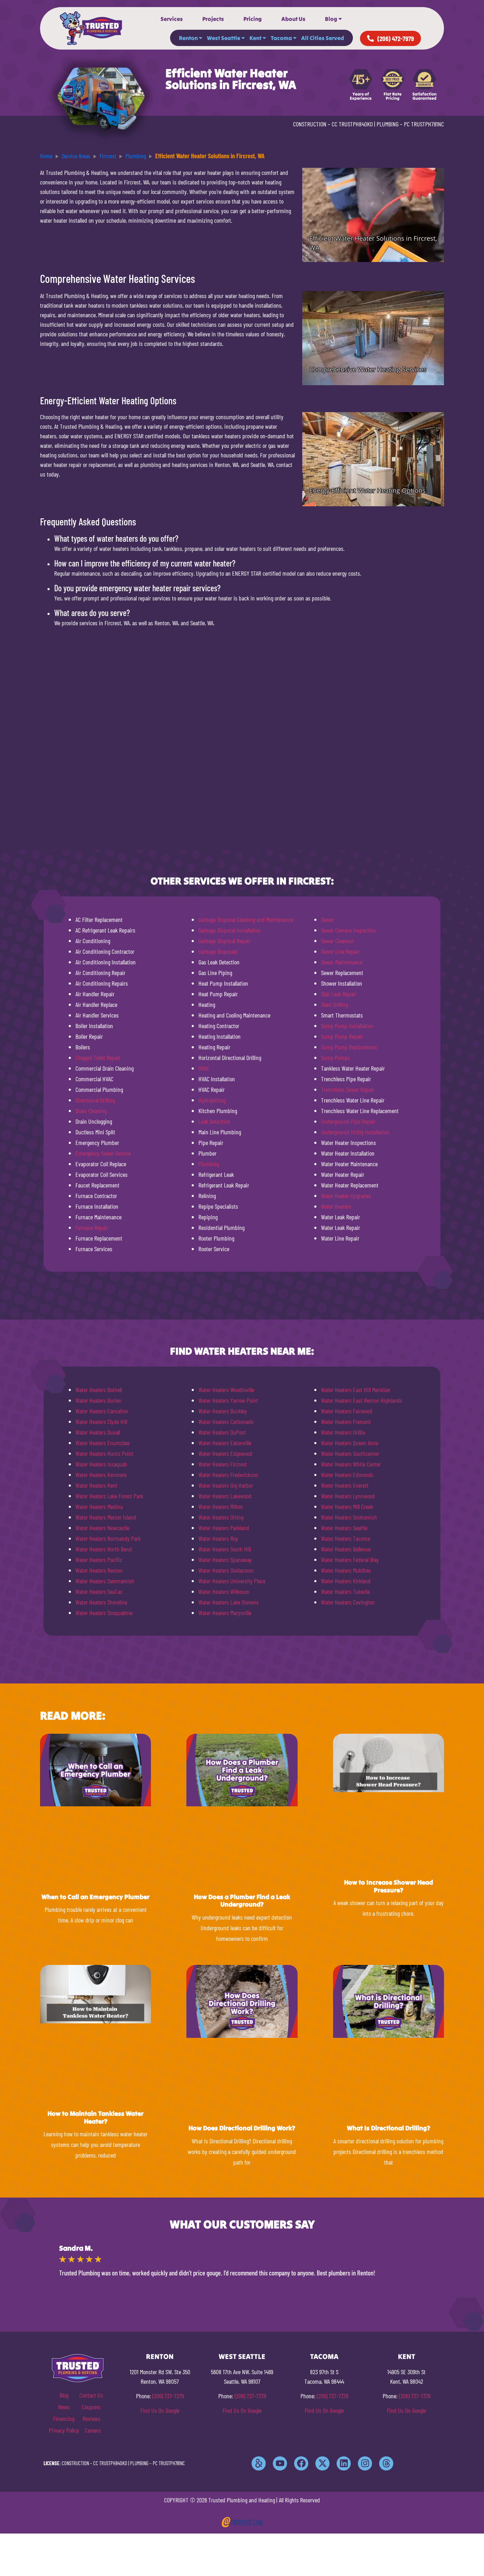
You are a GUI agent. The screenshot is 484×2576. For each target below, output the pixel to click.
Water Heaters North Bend (104, 1549)
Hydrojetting (212, 1100)
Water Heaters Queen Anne (350, 1443)
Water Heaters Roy (218, 1538)
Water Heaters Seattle (344, 1528)
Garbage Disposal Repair (224, 941)
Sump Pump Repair (342, 1036)
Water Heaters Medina (99, 1506)
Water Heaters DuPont (222, 1432)
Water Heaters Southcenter (350, 1453)
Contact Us (91, 2395)
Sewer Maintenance (342, 962)
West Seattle (224, 38)
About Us (293, 19)
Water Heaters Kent (96, 1485)
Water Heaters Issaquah (101, 1464)
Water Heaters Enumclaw (103, 1443)
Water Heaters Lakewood (225, 1496)
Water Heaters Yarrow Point (228, 1400)
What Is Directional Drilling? (389, 2128)
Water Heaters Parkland (224, 1528)
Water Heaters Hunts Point (104, 1453)
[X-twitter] (322, 2463)
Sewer (327, 919)
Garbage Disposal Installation (230, 930)
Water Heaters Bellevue (346, 1549)
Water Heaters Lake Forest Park (109, 1496)
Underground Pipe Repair (348, 1121)
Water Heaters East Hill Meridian (356, 1390)
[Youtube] (280, 2463)
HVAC (204, 1068)
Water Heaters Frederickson (228, 1475)
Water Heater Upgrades (346, 1196)
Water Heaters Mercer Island (106, 1517)
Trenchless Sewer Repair (348, 1089)
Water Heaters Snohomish (349, 1517)
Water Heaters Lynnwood (348, 1496)
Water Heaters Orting (221, 1517)
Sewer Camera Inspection (348, 930)
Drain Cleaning (91, 1111)
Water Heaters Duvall (98, 1432)
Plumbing (209, 1164)
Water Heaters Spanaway (225, 1560)
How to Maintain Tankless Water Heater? (95, 2117)
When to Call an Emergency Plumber (95, 1897)
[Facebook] (301, 2463)
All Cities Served (323, 38)
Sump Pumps (336, 1058)
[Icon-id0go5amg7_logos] (259, 2463)
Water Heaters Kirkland (346, 1581)
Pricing (253, 19)
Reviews (91, 2418)
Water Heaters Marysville (225, 1613)
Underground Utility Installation (355, 1132)
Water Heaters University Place (232, 1581)
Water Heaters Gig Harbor (226, 1485)
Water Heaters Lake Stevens (229, 1602)
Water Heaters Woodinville (226, 1390)
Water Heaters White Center (351, 1464)
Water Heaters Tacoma (345, 1538)
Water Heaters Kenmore (101, 1475)
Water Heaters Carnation (102, 1411)
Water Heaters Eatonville (225, 1443)
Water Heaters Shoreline (101, 1602)
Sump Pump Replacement (349, 1047)
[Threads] (386, 2463)
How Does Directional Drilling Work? (242, 2128)
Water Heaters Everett (345, 1485)
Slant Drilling (334, 1004)
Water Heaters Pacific (99, 1560)
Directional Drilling (95, 1100)
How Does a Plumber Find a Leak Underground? (242, 1901)
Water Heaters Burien (99, 1400)
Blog (331, 19)
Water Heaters (336, 1206)
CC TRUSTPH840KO (352, 124)
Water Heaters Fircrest (223, 1464)
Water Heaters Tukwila (345, 1591)
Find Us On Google (160, 2410)
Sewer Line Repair (340, 951)
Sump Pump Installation (347, 1026)
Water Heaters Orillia (343, 1432)
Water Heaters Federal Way (350, 1560)
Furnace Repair (92, 1227)
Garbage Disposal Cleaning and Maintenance (246, 919)
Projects (213, 19)
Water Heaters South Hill (225, 1549)
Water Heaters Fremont (346, 1421)
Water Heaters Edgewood (225, 1453)
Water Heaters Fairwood (347, 1411)
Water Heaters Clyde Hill (101, 1421)
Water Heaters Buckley (223, 1411)
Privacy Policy (64, 2430)
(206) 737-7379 (168, 2396)
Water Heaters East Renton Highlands (362, 1400)
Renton (188, 38)
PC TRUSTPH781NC (424, 124)
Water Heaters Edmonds (347, 1475)
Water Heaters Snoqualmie (104, 1613)
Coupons (91, 2407)
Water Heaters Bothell (99, 1390)
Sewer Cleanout (337, 941)
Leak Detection (214, 1121)
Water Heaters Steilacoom (226, 1570)
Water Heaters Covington (348, 1602)
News (64, 2407)
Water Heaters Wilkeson (224, 1591)
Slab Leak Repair (339, 994)
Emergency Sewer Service (103, 1153)
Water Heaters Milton (221, 1506)
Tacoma (281, 38)
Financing (64, 2418)
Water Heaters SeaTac (99, 1591)
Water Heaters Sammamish (105, 1581)
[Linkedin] (344, 2463)
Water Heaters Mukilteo (346, 1570)
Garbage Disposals (218, 951)
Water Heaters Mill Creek (347, 1506)
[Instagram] (365, 2463)
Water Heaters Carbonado (226, 1421)
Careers (93, 2430)
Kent (255, 38)
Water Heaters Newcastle (102, 1528)
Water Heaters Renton (99, 1570)
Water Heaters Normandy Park (108, 1538)
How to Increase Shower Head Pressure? (389, 1886)
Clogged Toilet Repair (98, 1058)
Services (172, 19)
